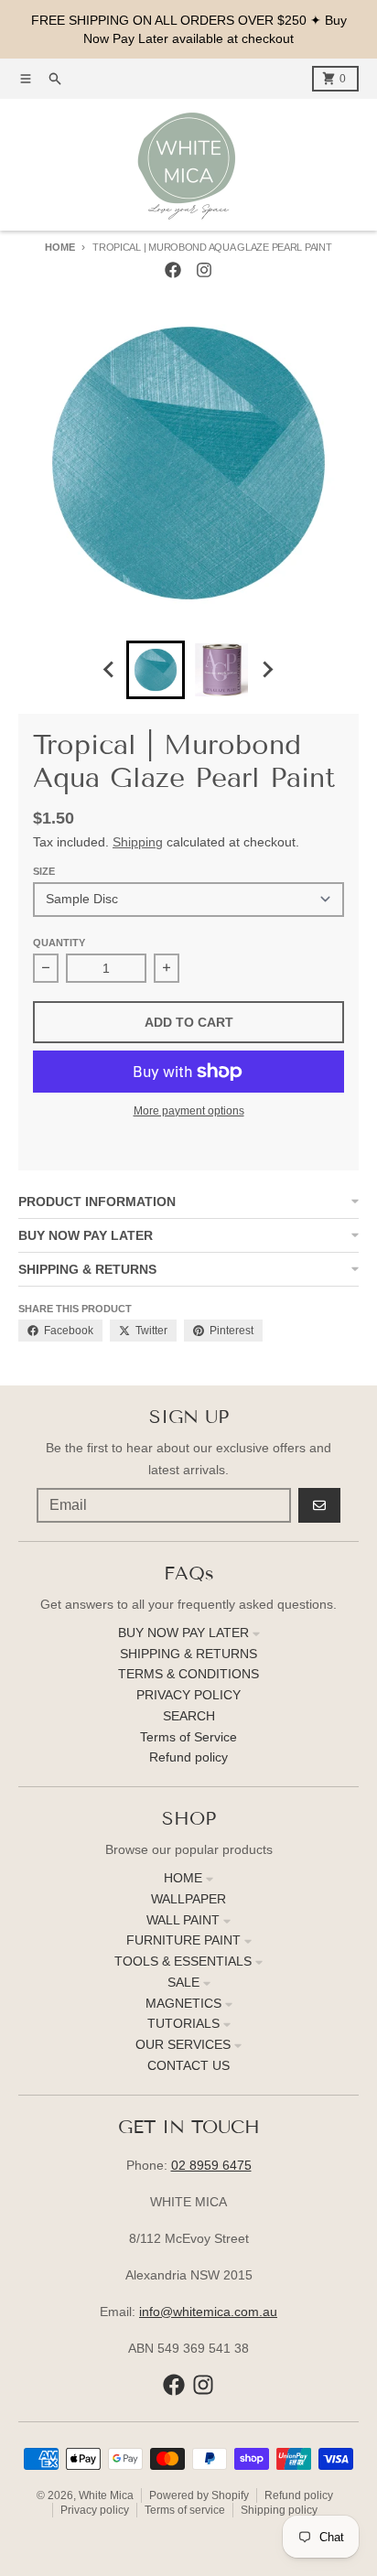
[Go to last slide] (110, 670)
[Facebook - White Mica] (173, 270)
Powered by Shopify (199, 2495)
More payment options (189, 1111)
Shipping (138, 842)
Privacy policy (95, 2510)
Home (59, 247)
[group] (156, 670)
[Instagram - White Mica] (204, 270)
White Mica (106, 2495)
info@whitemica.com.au (208, 2312)
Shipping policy (279, 2510)
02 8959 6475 (211, 2165)
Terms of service (185, 2510)
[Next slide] (267, 670)
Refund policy (299, 2495)
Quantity (59, 943)
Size (44, 871)
